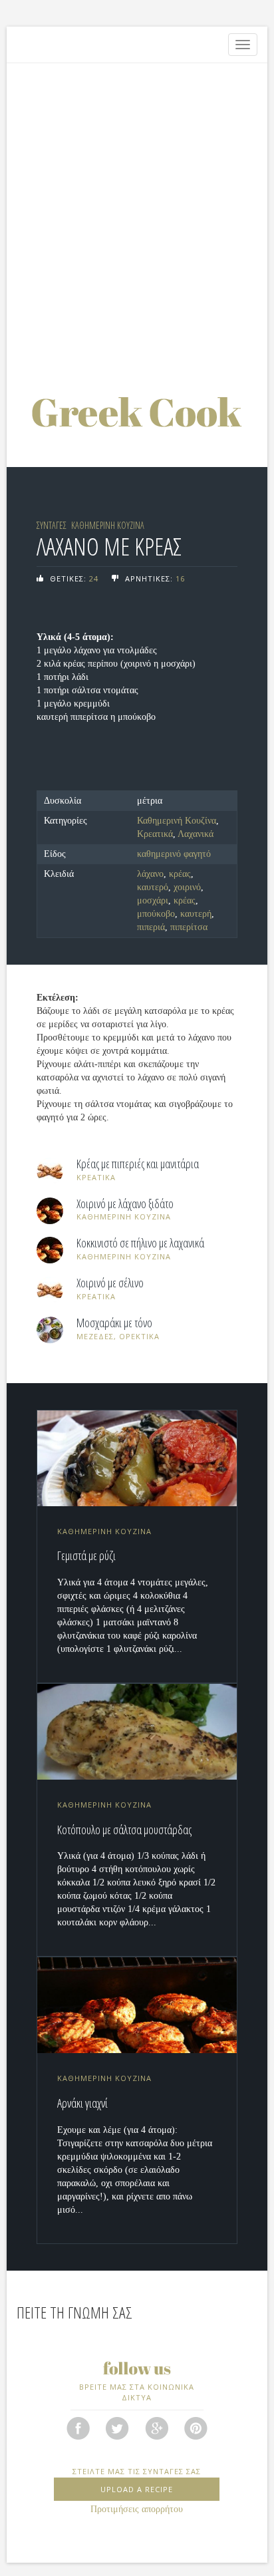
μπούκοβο (156, 914)
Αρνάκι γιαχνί (82, 2103)
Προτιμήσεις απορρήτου (137, 2509)
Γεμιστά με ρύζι (86, 1555)
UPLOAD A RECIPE (137, 2489)
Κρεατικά (155, 834)
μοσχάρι (153, 900)
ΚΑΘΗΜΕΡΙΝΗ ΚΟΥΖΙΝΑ (108, 525)
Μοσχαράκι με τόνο (114, 1323)
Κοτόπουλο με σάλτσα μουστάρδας (124, 1830)
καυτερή (196, 914)
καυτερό (153, 887)
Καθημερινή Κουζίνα (177, 821)
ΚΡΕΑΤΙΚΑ (96, 1177)
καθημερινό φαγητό (174, 854)
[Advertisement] (137, 214)
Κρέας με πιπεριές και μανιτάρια (138, 1164)
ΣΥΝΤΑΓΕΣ (52, 525)
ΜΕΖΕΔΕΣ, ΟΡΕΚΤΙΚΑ (118, 1336)
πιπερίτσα (189, 927)
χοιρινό (187, 887)
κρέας (180, 874)
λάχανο (150, 874)
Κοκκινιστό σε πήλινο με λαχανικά (140, 1243)
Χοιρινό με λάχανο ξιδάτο (125, 1204)
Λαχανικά (196, 834)
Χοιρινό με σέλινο (110, 1283)
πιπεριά (151, 927)
